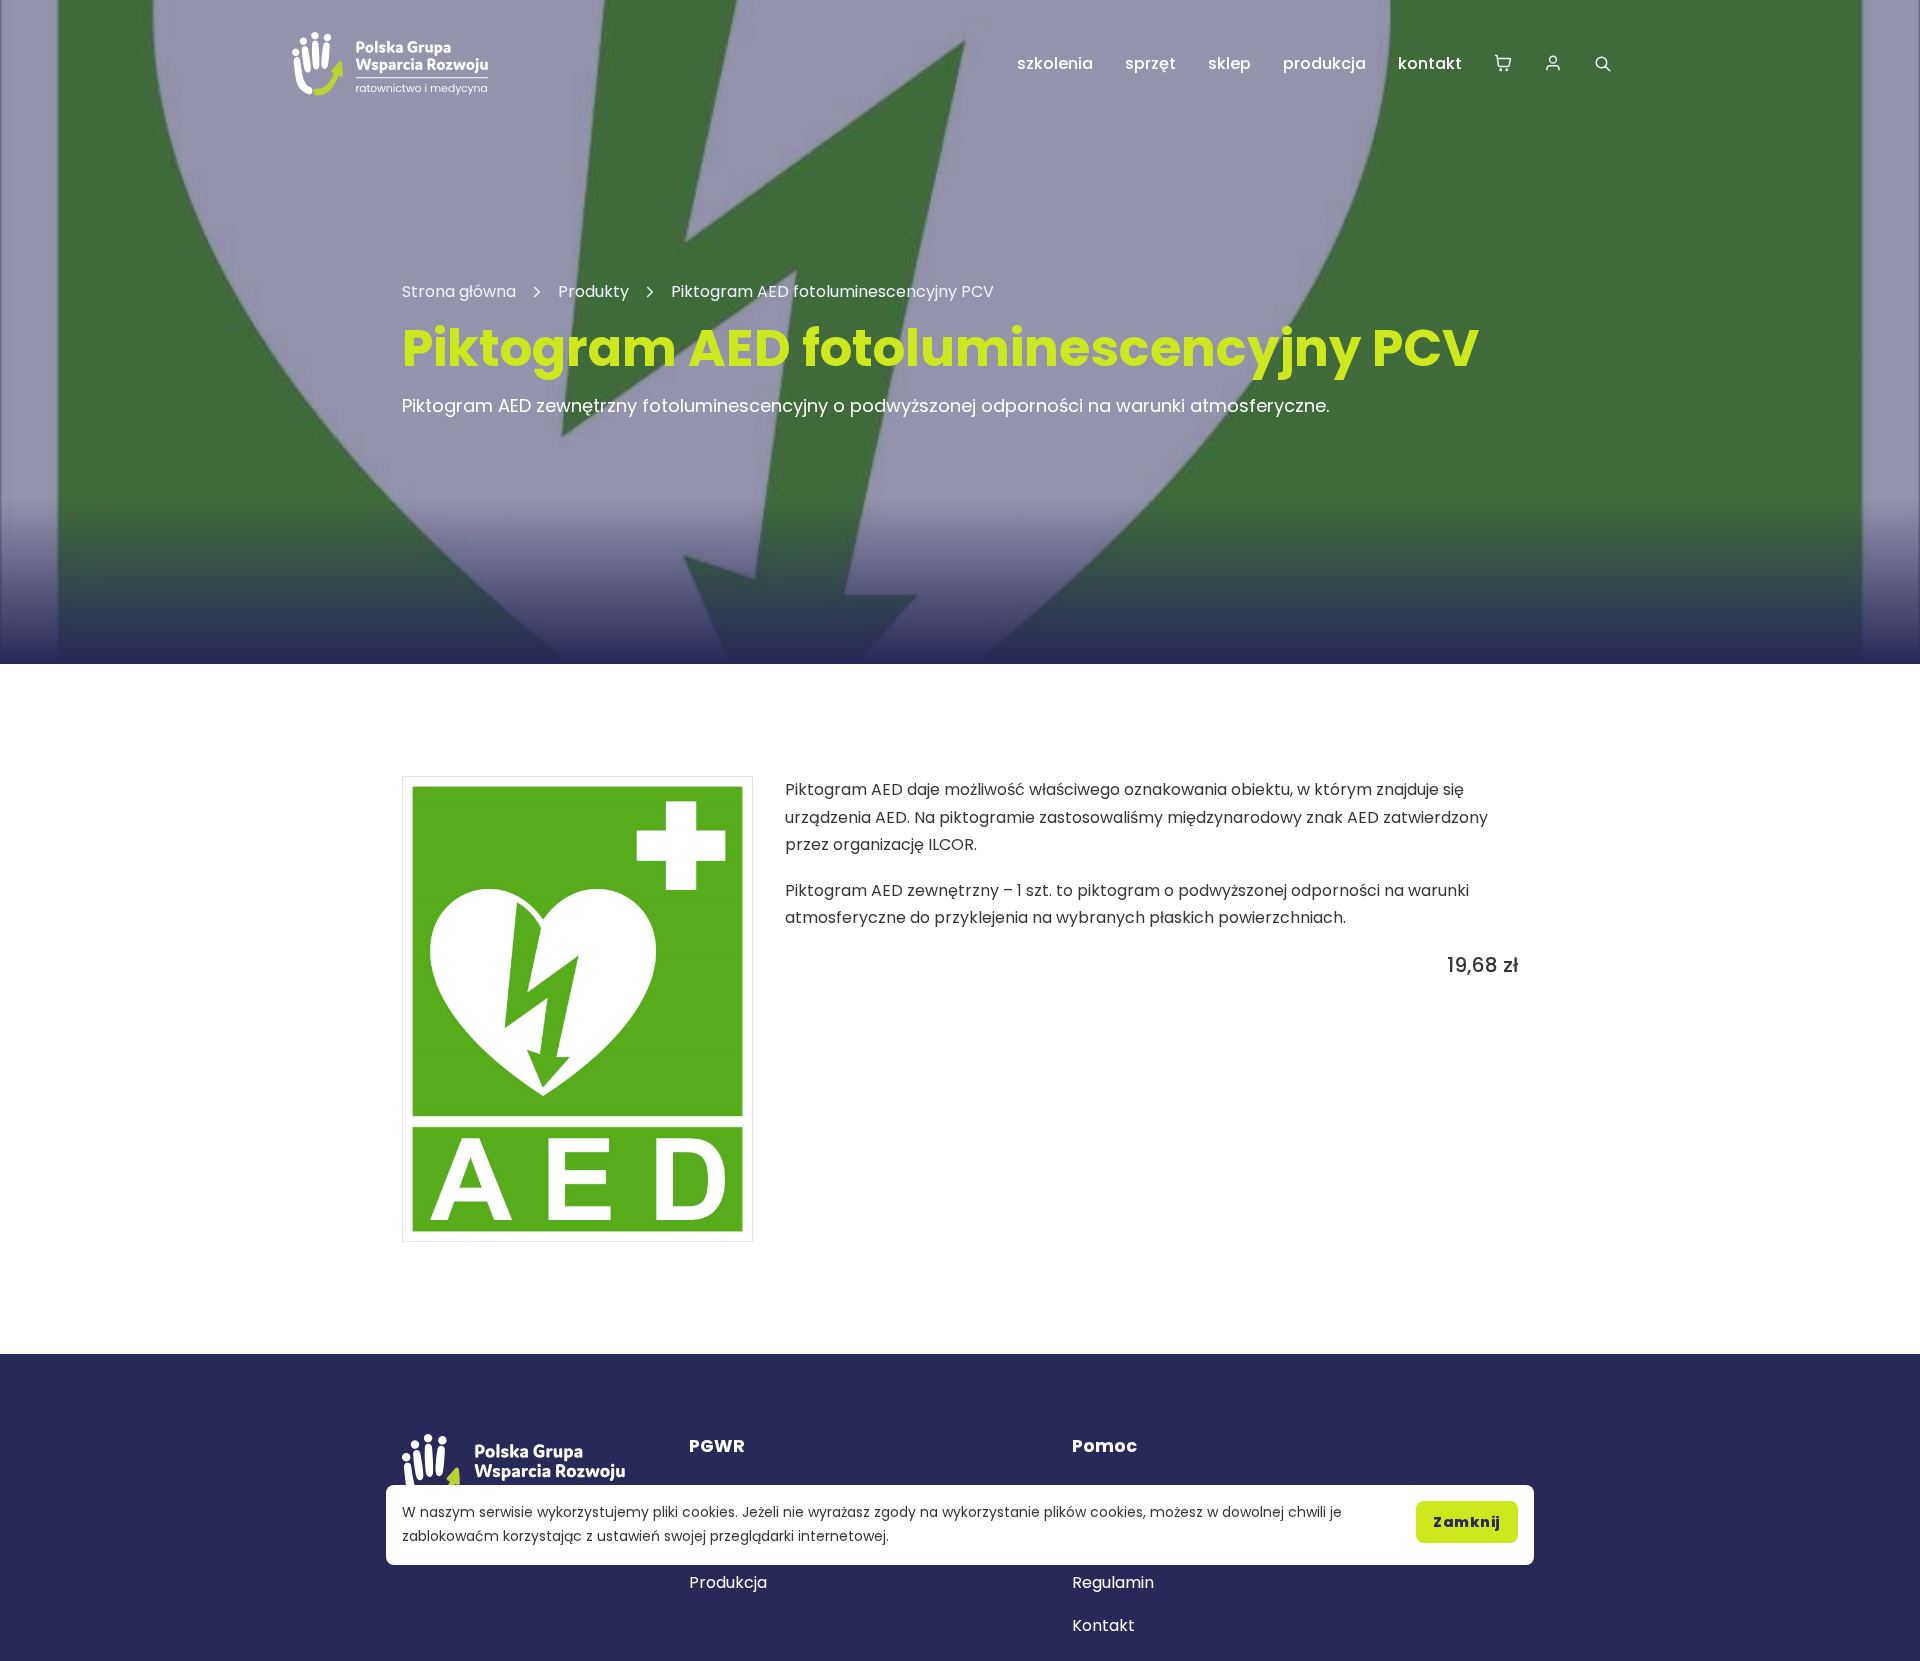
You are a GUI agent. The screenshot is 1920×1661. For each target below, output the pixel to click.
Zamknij (1467, 1522)
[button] (726, 803)
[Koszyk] (1503, 64)
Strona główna (459, 291)
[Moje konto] (1553, 64)
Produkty (593, 291)
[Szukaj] (1603, 64)
